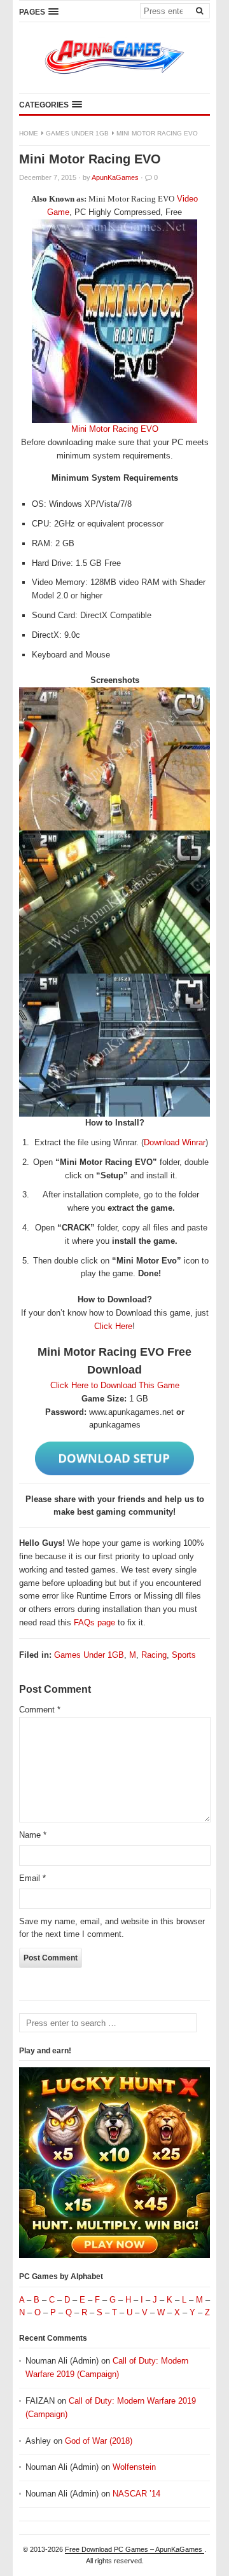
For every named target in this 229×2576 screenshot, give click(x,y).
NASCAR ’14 (136, 2494)
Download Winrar (175, 1142)
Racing (154, 1655)
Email (32, 1878)
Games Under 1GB (77, 133)
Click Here (113, 1326)
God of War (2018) (99, 2441)
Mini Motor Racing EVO (115, 429)
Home (29, 133)
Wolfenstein (134, 2467)
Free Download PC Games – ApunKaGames (135, 2549)
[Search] (199, 10)
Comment (40, 1710)
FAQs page (94, 1622)
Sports (184, 1655)
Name (33, 1835)
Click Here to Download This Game (115, 1385)
